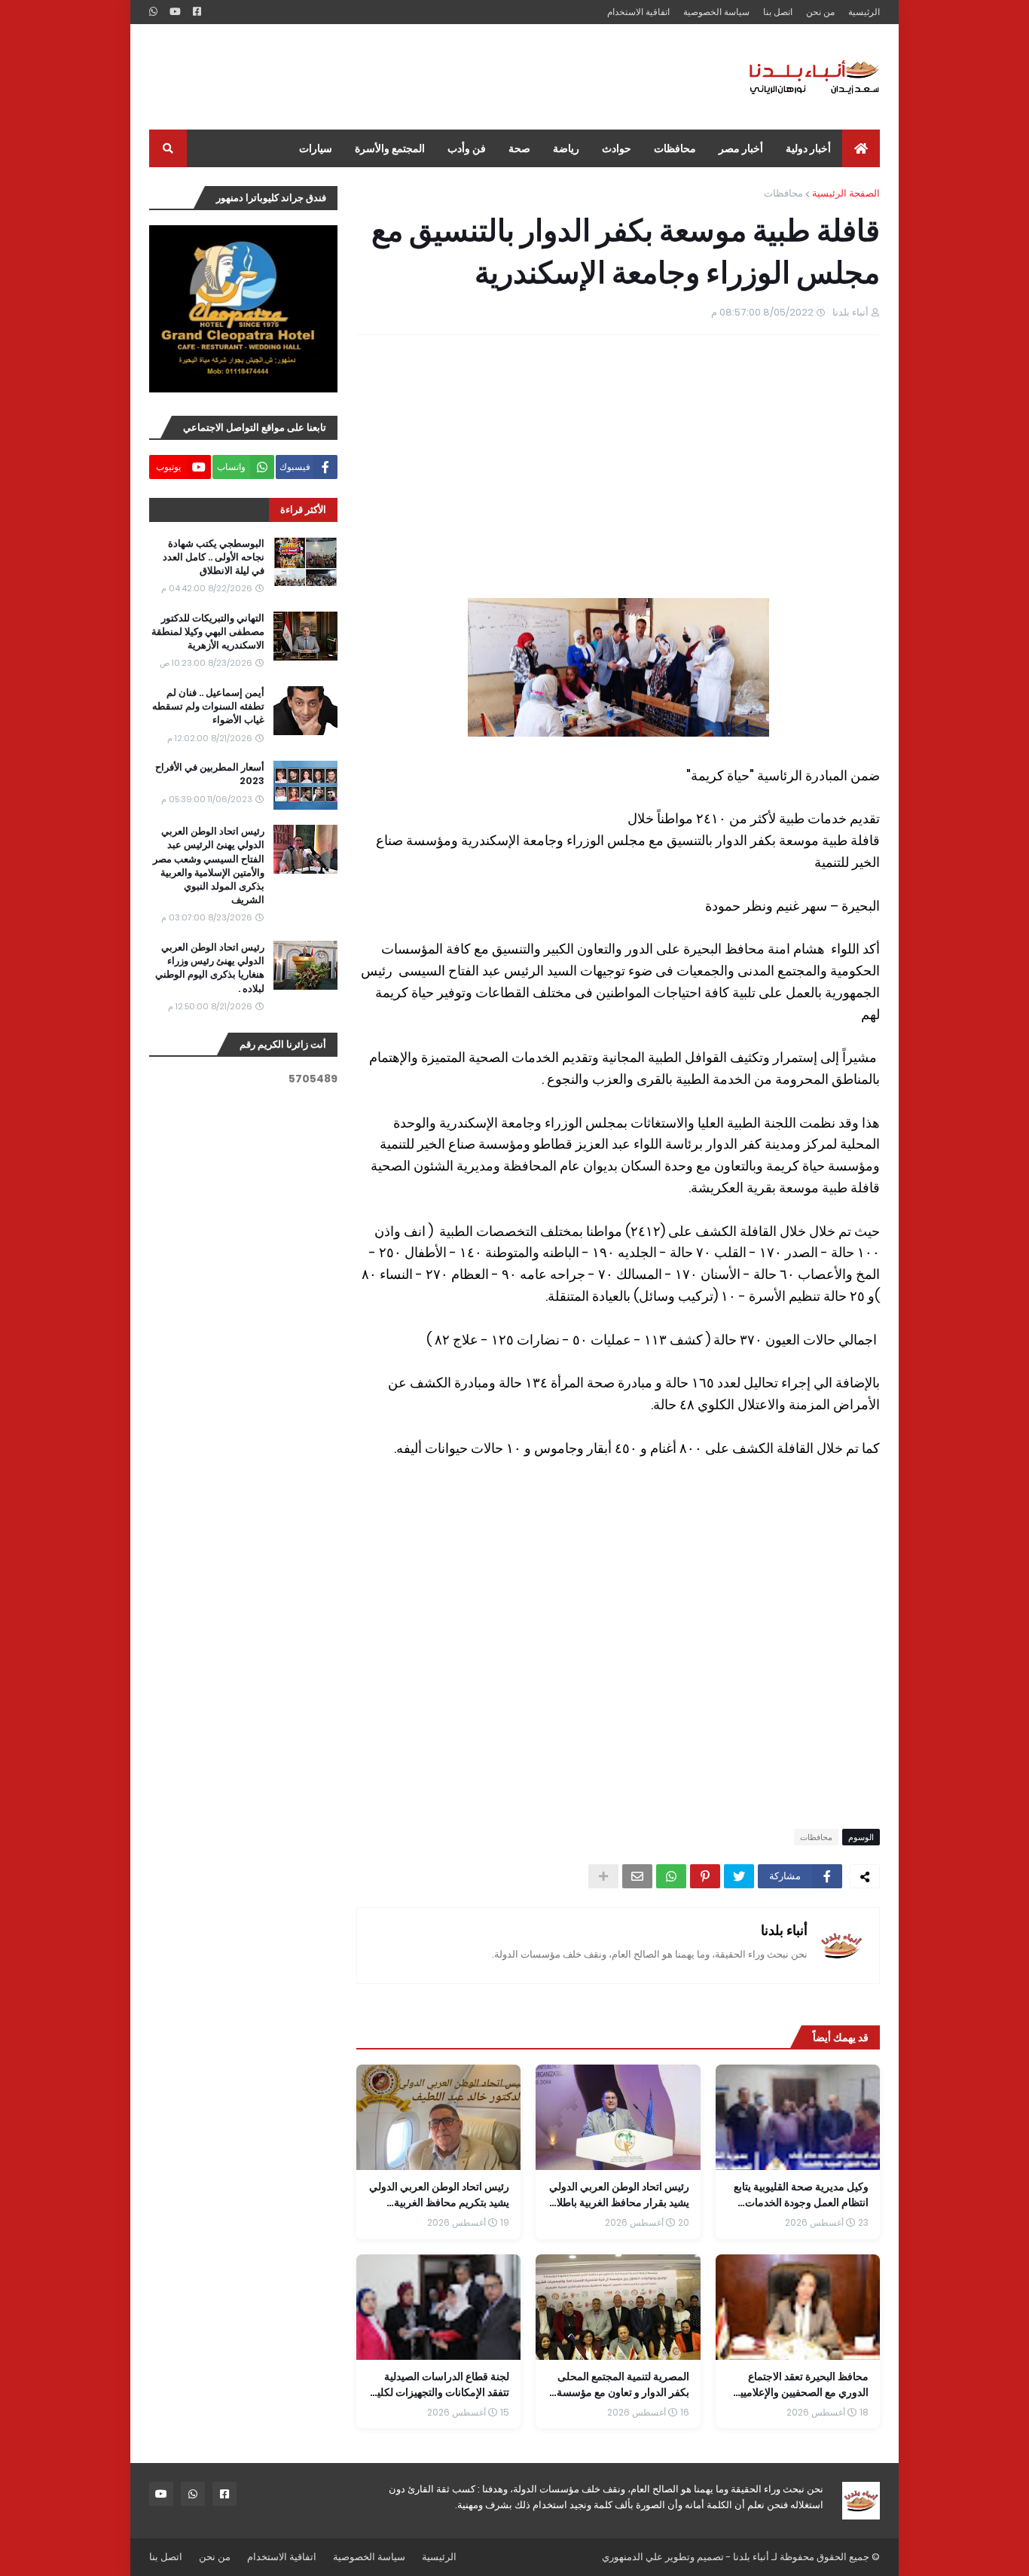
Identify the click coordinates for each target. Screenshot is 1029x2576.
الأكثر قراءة (303, 510)
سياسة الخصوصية (716, 12)
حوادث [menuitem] (617, 148)
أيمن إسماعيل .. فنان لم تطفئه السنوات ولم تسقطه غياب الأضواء (208, 707)
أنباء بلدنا (784, 1930)
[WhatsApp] (671, 1876)
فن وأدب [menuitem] (467, 148)
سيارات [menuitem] (316, 148)
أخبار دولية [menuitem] (808, 148)
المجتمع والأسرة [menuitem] (390, 148)
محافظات (783, 193)
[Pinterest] (705, 1876)
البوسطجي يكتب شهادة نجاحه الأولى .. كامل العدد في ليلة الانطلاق (214, 557)
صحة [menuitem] (519, 148)
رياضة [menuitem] (566, 148)
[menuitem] (861, 148)
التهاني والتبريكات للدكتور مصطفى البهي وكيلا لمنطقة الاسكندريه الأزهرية (208, 632)
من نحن (820, 12)
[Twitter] (739, 1876)
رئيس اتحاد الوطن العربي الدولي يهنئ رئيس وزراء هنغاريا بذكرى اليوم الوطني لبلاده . (210, 968)
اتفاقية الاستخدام (638, 12)
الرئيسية (864, 12)
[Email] (637, 1876)
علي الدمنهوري (632, 2557)
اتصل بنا (778, 12)
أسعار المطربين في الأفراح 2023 (210, 774)
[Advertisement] (423, 77)
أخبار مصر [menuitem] (741, 148)
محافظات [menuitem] (675, 148)
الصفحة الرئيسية (846, 193)
